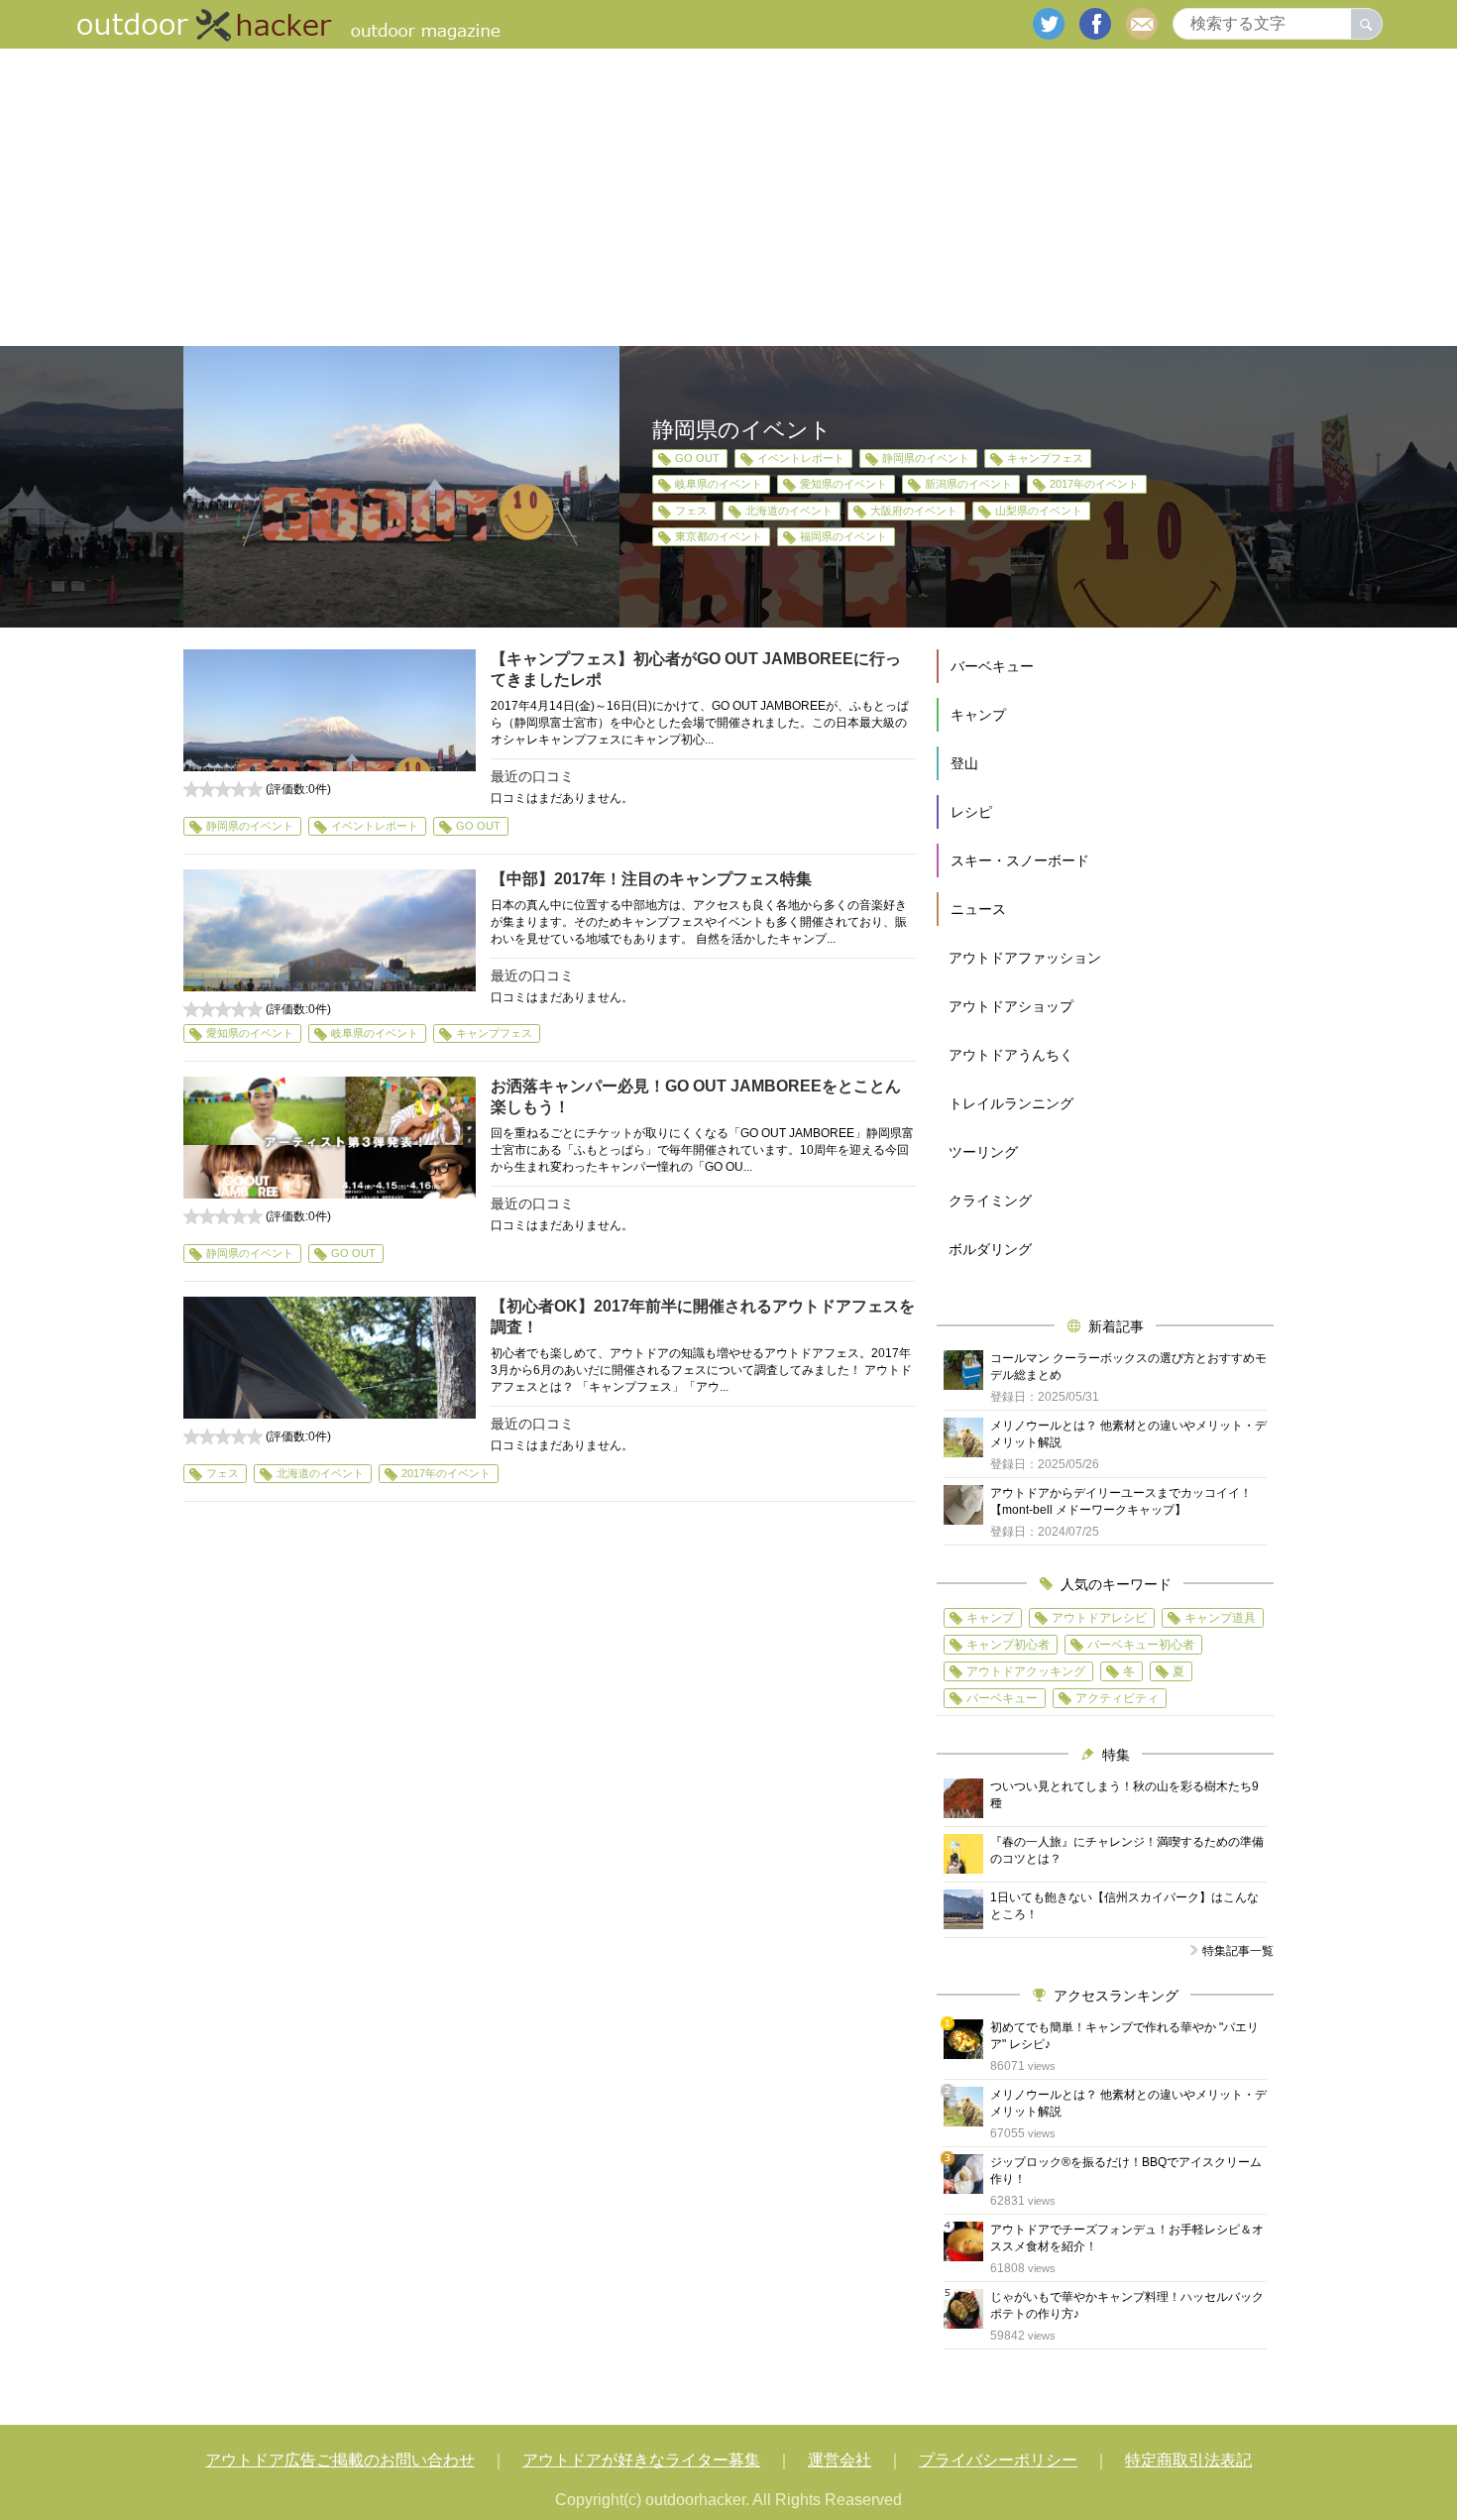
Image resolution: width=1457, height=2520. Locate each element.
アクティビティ (1117, 1698)
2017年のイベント (1094, 484)
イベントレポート (801, 458)
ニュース (978, 909)
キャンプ (978, 715)
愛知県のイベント (843, 484)
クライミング (990, 1201)
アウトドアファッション (1025, 958)
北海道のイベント (789, 511)
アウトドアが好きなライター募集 (641, 2460)
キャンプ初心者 (1008, 1645)
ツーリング (983, 1152)
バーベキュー (992, 666)
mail (1142, 24)
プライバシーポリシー (998, 2460)
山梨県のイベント (1039, 511)
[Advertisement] (728, 197)
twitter (1049, 24)
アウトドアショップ (1011, 1006)
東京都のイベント (719, 536)
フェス (691, 511)
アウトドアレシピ (1099, 1618)
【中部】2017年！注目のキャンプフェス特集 (651, 879)
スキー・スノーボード (1020, 860)
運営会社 (840, 2460)
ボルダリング (990, 1249)
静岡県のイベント (926, 458)
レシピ (971, 812)
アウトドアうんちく (1011, 1055)
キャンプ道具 (1220, 1618)
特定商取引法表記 (1188, 2460)
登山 (964, 763)
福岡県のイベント (843, 536)
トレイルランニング (1011, 1103)
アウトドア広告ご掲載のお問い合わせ (340, 2460)
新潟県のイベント (968, 484)
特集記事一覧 (1238, 1951)
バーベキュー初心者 (1141, 1645)
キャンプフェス (1045, 458)
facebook (1095, 24)
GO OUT (697, 458)
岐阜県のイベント (719, 484)
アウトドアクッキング (1026, 1671)
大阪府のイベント (914, 511)
